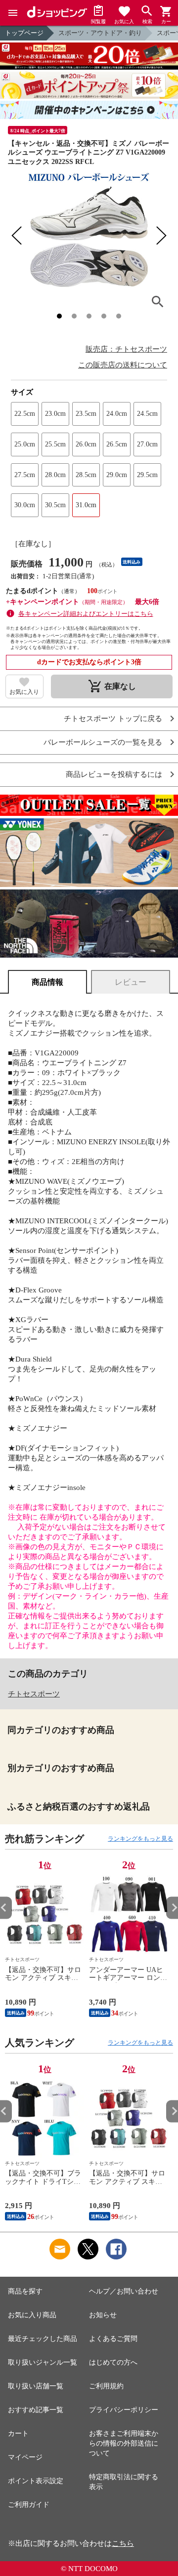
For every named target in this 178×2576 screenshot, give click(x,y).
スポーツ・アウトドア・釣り (100, 33)
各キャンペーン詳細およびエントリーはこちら (86, 614)
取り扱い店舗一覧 (36, 2386)
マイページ (25, 2457)
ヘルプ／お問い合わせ (124, 2291)
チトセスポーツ (34, 1694)
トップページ (24, 33)
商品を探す (25, 2291)
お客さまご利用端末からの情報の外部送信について (124, 2443)
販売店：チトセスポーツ (126, 349)
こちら (123, 2543)
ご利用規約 (106, 2386)
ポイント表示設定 (36, 2481)
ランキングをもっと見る (140, 1839)
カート (18, 2434)
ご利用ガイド (29, 2505)
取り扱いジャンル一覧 (43, 2362)
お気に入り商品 (32, 2315)
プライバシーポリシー (124, 2410)
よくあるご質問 (113, 2339)
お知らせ (103, 2315)
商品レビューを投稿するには (114, 775)
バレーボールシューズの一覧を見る (103, 743)
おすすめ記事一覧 (36, 2410)
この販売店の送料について (123, 365)
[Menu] (13, 13)
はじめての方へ (113, 2362)
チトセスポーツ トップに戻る (113, 719)
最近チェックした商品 (43, 2339)
